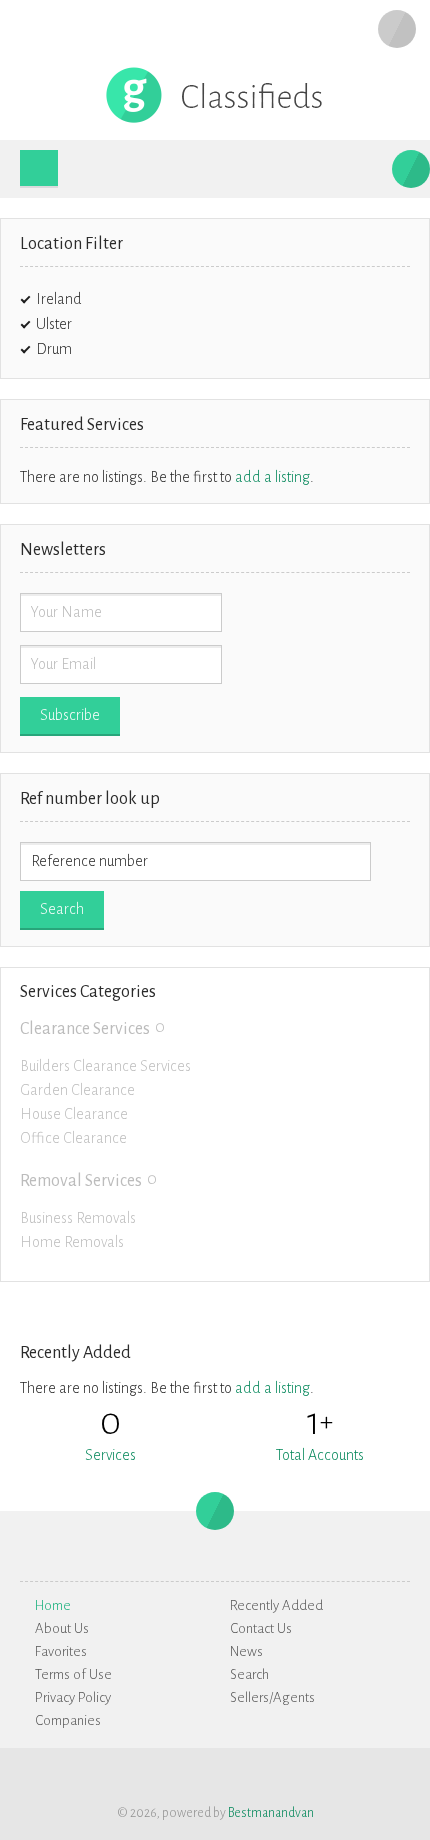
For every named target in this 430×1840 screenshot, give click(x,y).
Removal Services (81, 1181)
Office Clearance (73, 1138)
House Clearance (74, 1114)
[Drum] (84, 349)
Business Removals (78, 1218)
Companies (68, 1720)
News (246, 1651)
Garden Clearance (77, 1090)
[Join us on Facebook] (367, 1775)
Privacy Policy (73, 1697)
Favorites (61, 1651)
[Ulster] (84, 324)
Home (53, 1605)
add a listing (272, 477)
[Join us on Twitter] (396, 1775)
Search (249, 1674)
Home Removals (72, 1242)
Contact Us (261, 1628)
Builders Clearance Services (105, 1066)
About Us (62, 1628)
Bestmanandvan (271, 1813)
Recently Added (276, 1605)
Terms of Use (73, 1674)
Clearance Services (85, 1029)
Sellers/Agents (272, 1697)
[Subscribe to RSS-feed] (338, 1775)
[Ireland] (94, 299)
